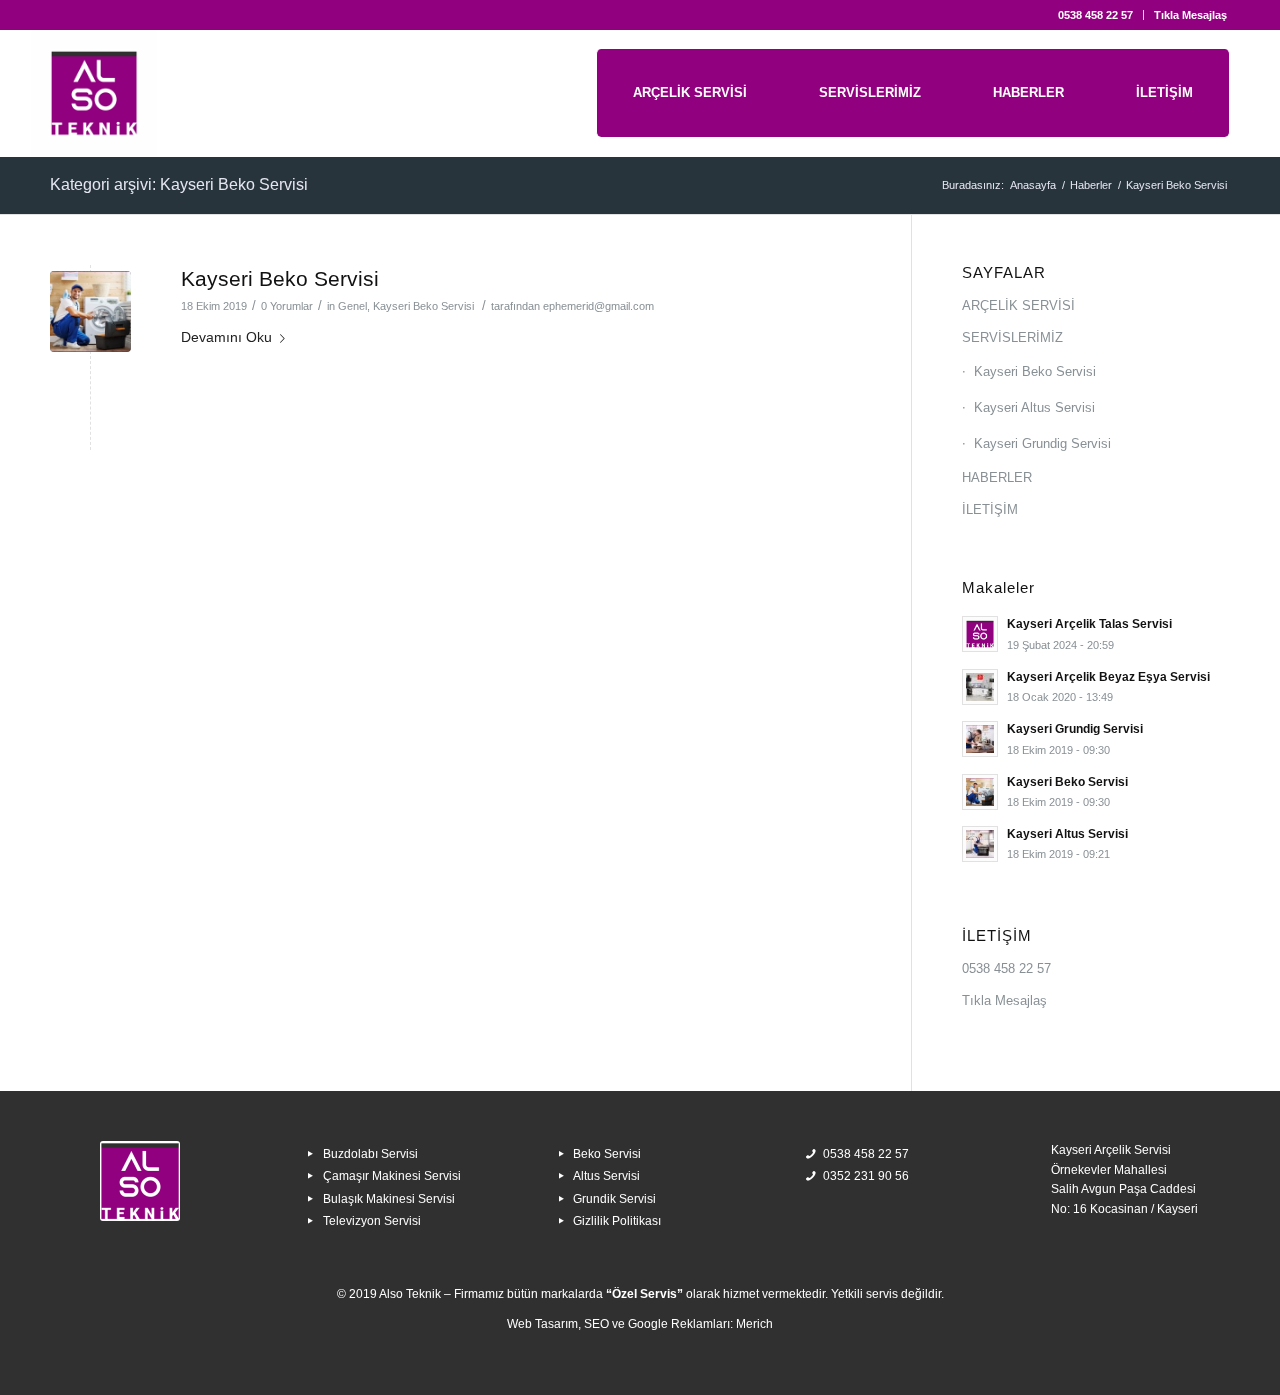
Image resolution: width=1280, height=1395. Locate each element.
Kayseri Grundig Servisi (1042, 443)
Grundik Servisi (614, 1199)
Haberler (1091, 185)
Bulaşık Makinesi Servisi (389, 1199)
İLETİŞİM (990, 509)
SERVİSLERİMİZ (1012, 337)
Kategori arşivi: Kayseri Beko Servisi (179, 184)
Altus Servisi (606, 1176)
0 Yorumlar (287, 306)
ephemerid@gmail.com (598, 306)
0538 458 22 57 (1095, 15)
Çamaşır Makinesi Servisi (392, 1176)
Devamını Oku (226, 337)
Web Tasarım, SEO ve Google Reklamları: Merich (640, 1324)
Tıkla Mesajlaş (1190, 15)
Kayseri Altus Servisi (1034, 407)
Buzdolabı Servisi (370, 1154)
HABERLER (997, 477)
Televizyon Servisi (372, 1221)
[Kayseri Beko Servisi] (90, 311)
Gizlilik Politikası (617, 1221)
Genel (352, 306)
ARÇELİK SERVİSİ (1018, 305)
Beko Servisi (607, 1154)
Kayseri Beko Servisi (280, 278)
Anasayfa (1033, 185)
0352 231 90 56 (866, 1176)
